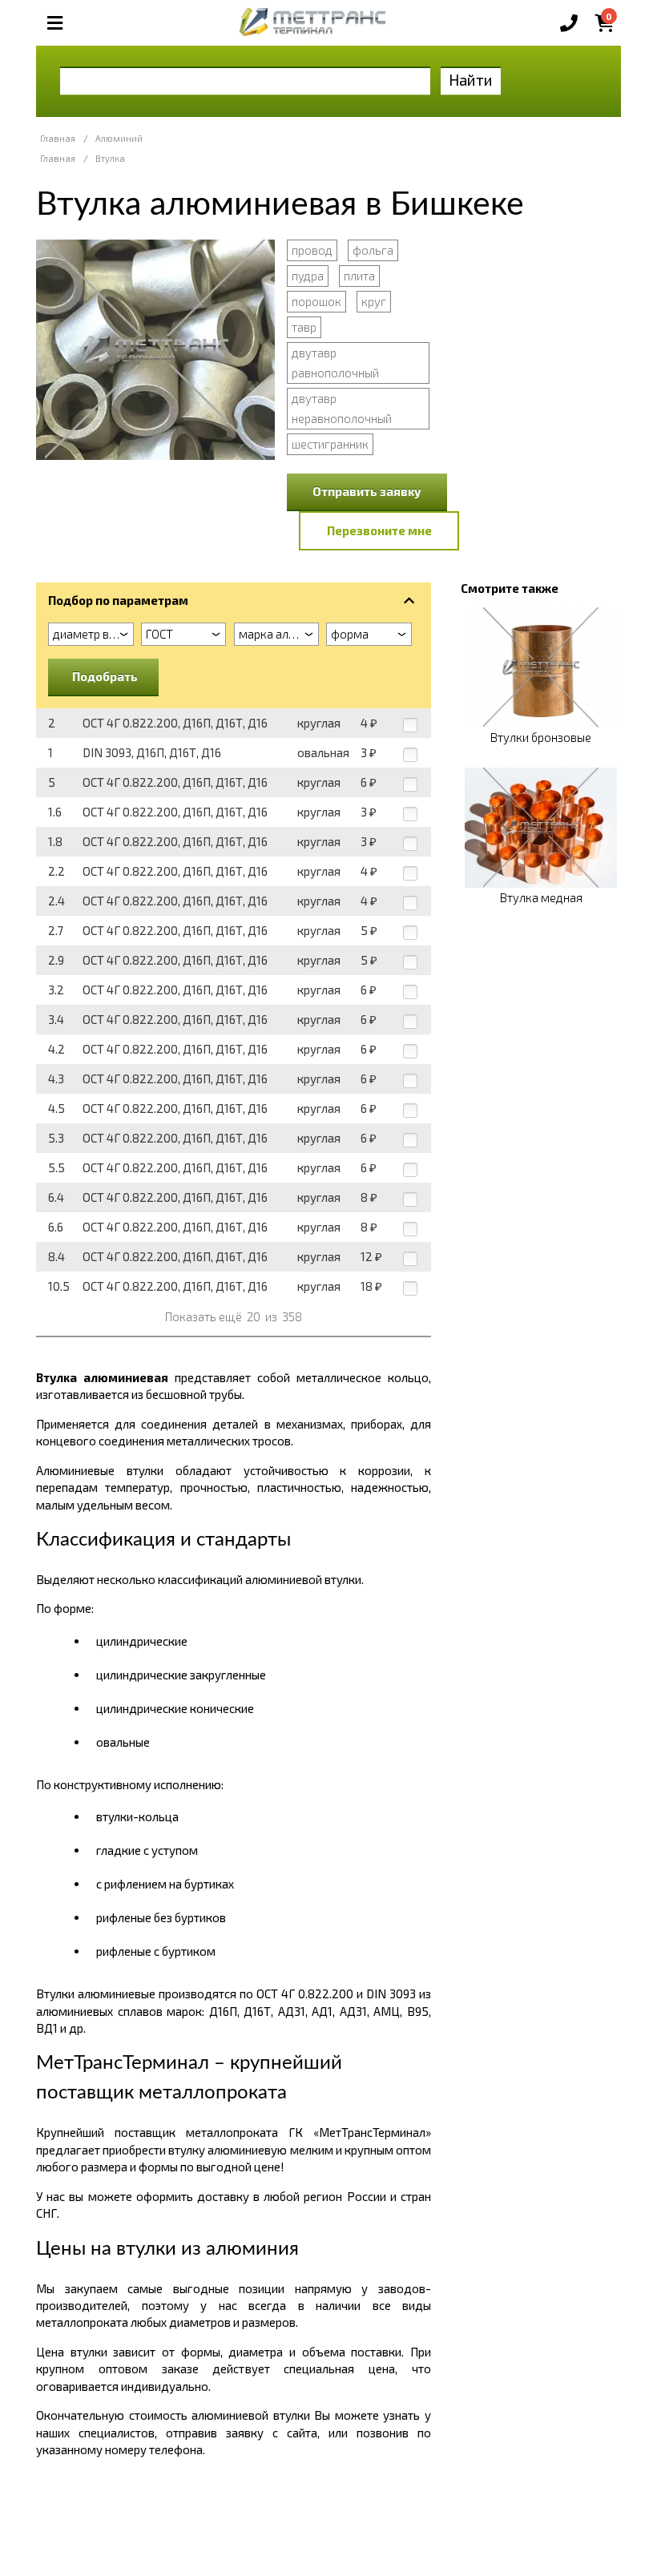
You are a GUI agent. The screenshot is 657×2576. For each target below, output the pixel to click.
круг (374, 301)
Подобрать (105, 676)
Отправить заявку (367, 491)
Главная (58, 138)
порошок (316, 301)
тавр (304, 327)
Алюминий (119, 138)
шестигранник (330, 444)
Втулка (110, 158)
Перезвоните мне (379, 530)
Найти (471, 80)
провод (312, 250)
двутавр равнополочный (335, 363)
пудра (308, 276)
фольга (373, 250)
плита (359, 276)
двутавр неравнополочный (342, 408)
